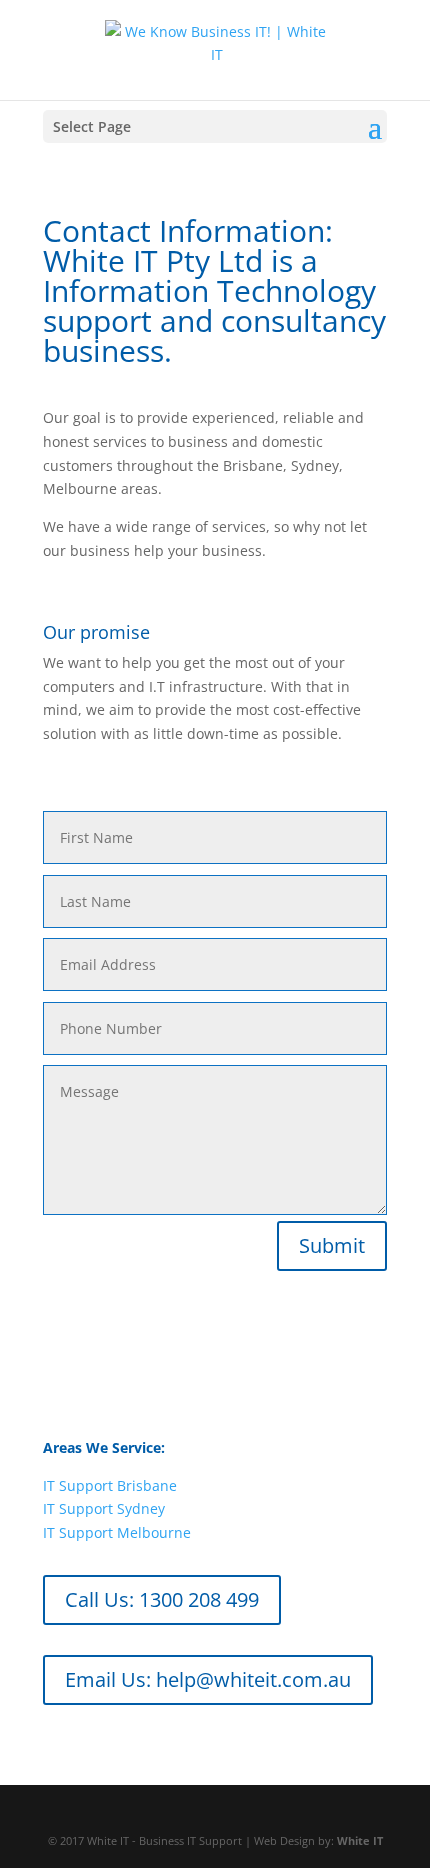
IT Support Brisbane (110, 1485)
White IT (360, 1840)
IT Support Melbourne (117, 1532)
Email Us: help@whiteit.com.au (208, 1679)
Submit (332, 1245)
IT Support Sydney (104, 1508)
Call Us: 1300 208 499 (162, 1599)
